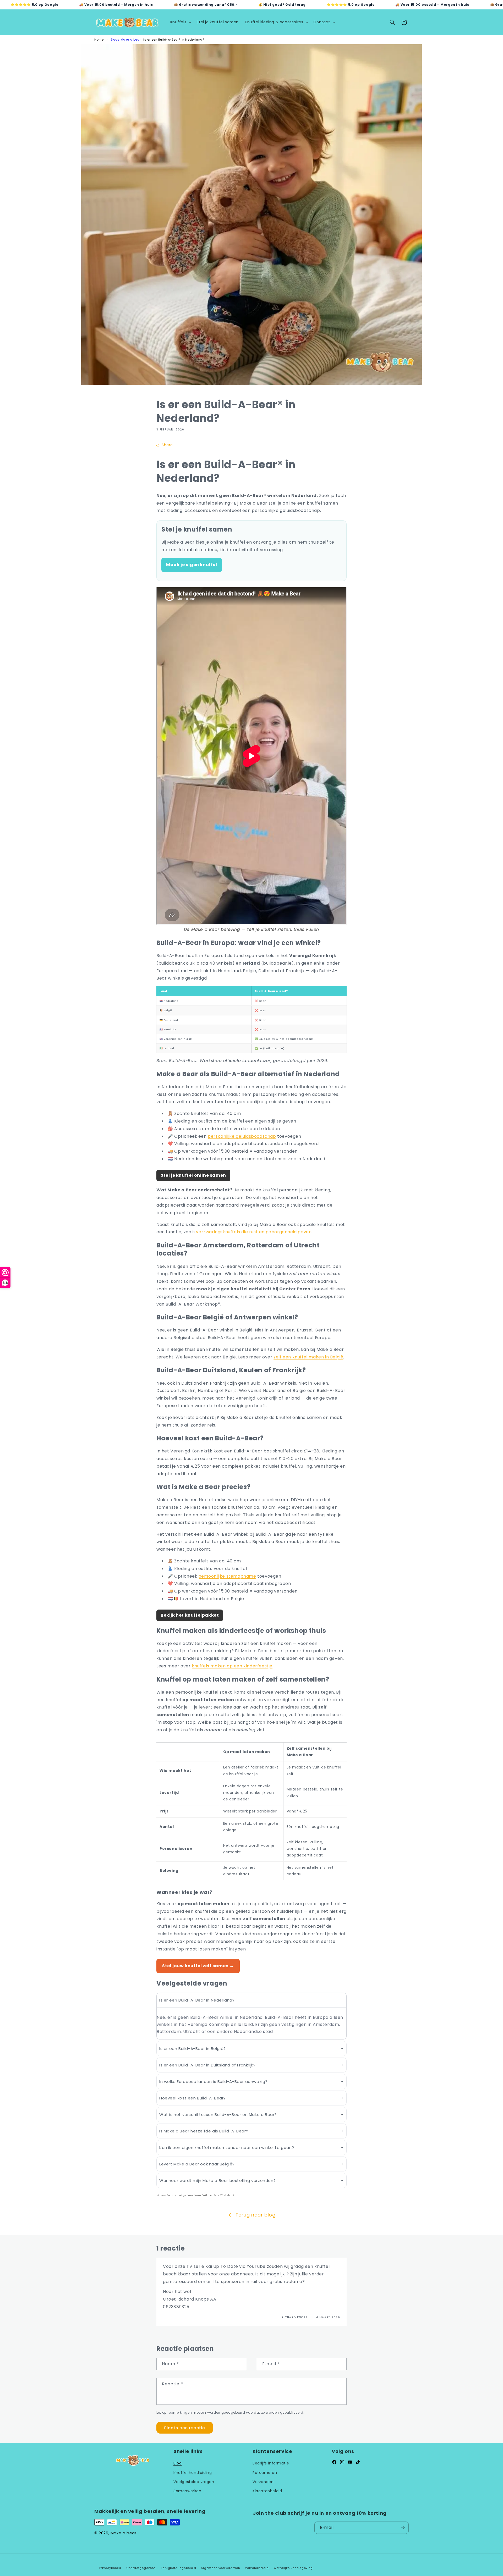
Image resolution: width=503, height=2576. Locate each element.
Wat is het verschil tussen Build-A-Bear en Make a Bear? (218, 2115)
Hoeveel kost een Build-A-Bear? (193, 2098)
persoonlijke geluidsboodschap (242, 1136)
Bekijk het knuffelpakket (190, 1615)
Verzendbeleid (257, 2568)
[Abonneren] (403, 2528)
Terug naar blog (256, 2215)
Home (99, 40)
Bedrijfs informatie (271, 2463)
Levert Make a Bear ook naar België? (197, 2164)
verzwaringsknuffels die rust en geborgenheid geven (254, 1232)
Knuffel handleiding (193, 2473)
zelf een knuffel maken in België (308, 1357)
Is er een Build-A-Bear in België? (193, 2049)
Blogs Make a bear (126, 40)
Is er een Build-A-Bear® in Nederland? (174, 40)
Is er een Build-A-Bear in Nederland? (197, 2000)
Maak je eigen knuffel (192, 565)
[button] (180, 22)
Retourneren (265, 2473)
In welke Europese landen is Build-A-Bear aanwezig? (213, 2082)
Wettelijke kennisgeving (293, 2568)
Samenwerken (187, 2491)
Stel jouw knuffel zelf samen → (198, 1966)
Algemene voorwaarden (220, 2568)
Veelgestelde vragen (194, 2482)
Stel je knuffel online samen (193, 1175)
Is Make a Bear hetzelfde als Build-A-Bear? (204, 2131)
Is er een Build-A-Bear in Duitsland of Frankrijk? (207, 2065)
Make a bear (124, 2533)
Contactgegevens (141, 2568)
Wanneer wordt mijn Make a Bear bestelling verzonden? (217, 2180)
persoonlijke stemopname (227, 1576)
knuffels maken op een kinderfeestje (232, 1666)
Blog (177, 2463)
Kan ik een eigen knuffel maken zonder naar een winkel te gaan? (227, 2147)
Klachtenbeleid (267, 2491)
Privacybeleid (110, 2568)
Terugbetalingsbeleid (179, 2568)
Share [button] (167, 445)
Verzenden (263, 2482)
